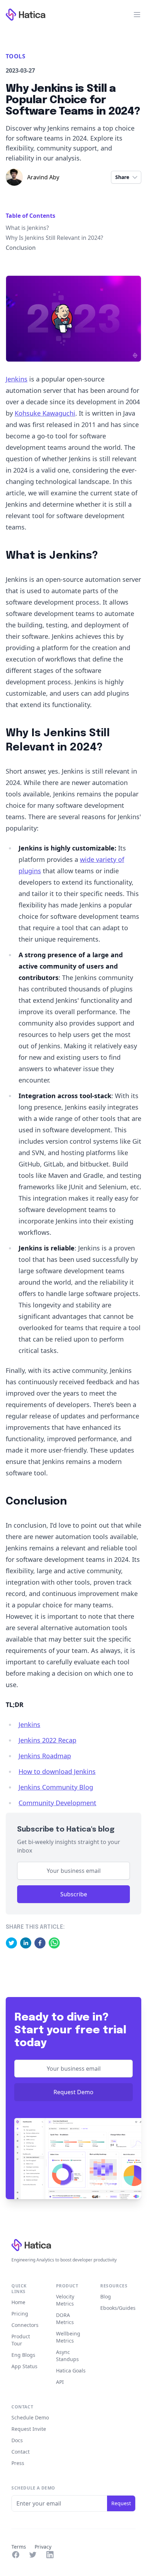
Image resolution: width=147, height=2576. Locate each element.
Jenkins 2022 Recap (47, 1740)
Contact (21, 2452)
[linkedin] (26, 1943)
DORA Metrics (65, 2319)
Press (18, 2463)
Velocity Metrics (65, 2300)
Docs (17, 2440)
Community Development (57, 1803)
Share (122, 177)
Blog (106, 2296)
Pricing (20, 2314)
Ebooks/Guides (118, 2308)
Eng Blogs (23, 2355)
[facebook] (40, 1943)
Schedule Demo (30, 2417)
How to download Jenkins (57, 1771)
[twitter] (11, 1943)
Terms (19, 2547)
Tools (16, 56)
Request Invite (29, 2429)
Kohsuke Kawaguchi (45, 413)
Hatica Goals (71, 2370)
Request (121, 2503)
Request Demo (73, 2092)
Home (18, 2302)
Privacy (43, 2547)
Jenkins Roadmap (45, 1756)
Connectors (25, 2325)
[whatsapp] (54, 1943)
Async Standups (67, 2356)
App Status (24, 2366)
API (60, 2382)
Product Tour (21, 2340)
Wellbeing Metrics (68, 2337)
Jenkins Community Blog (56, 1787)
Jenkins (17, 379)
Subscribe (74, 1894)
